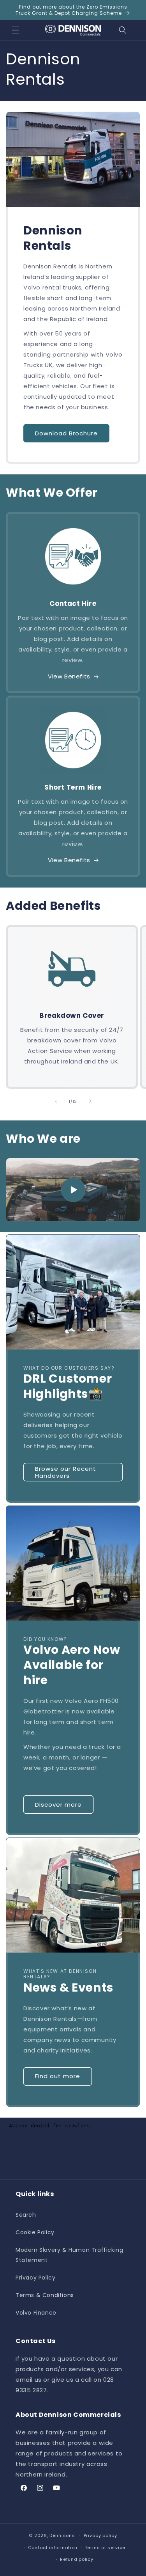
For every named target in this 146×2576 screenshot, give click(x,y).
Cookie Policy (35, 2232)
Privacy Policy (35, 2278)
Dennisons (62, 2535)
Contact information (53, 2548)
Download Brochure (66, 433)
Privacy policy (100, 2535)
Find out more (58, 2076)
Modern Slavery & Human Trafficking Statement (69, 2255)
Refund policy (77, 2559)
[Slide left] (56, 1101)
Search (26, 2215)
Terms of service (105, 2548)
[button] (16, 30)
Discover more (58, 1805)
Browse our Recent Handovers (66, 1472)
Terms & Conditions (45, 2295)
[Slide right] (90, 1101)
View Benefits (69, 676)
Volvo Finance (36, 2313)
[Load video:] (73, 1190)
